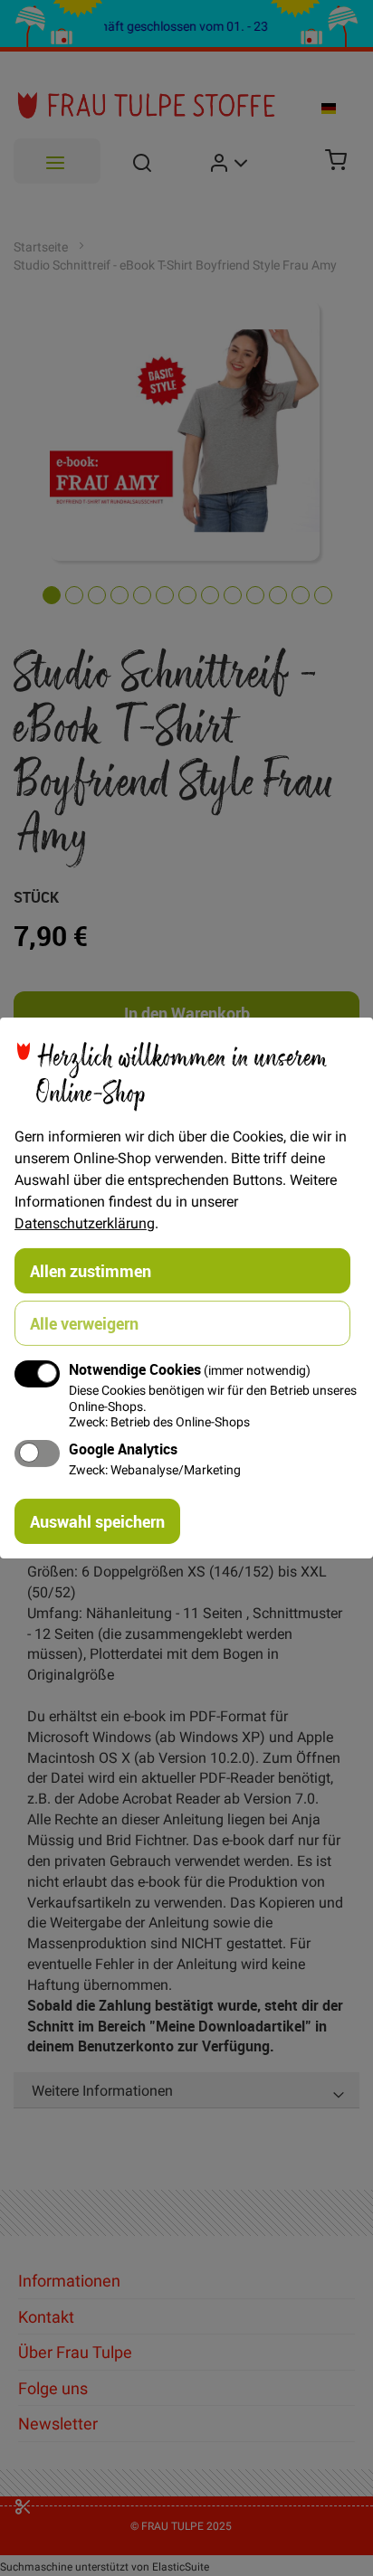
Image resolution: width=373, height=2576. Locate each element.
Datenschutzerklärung (85, 1223)
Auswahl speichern (97, 1521)
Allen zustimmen (91, 1271)
